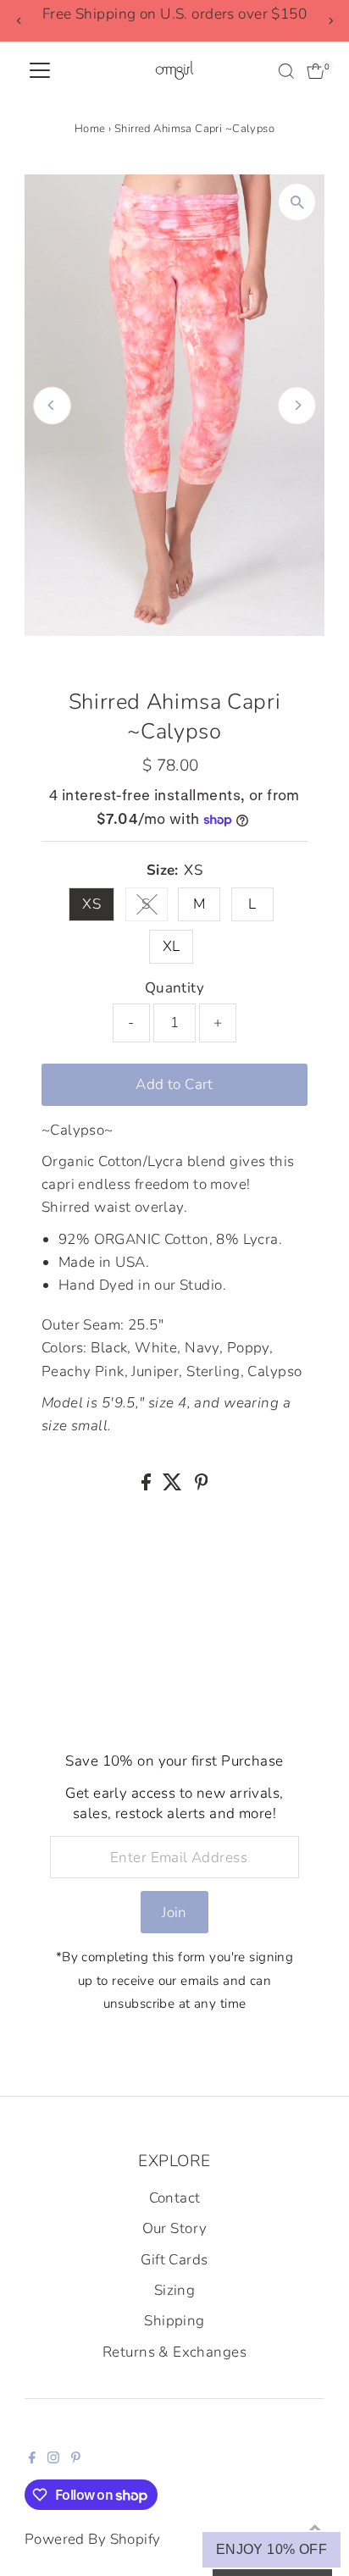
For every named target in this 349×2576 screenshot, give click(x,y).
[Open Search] (286, 71)
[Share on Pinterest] (202, 1486)
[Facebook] (32, 2459)
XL (172, 946)
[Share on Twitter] (174, 1486)
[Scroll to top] (315, 2529)
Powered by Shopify (93, 2539)
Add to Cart (174, 1084)
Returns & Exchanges (174, 2352)
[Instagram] (53, 2459)
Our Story (175, 2228)
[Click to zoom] (297, 202)
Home (90, 129)
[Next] (330, 21)
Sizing (175, 2290)
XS (91, 904)
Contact (175, 2198)
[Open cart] (316, 71)
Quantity (174, 988)
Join (174, 1913)
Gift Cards (174, 2260)
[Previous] (19, 21)
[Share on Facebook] (148, 1486)
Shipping (174, 2321)
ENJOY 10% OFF (271, 2549)
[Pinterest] (76, 2459)
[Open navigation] (40, 71)
